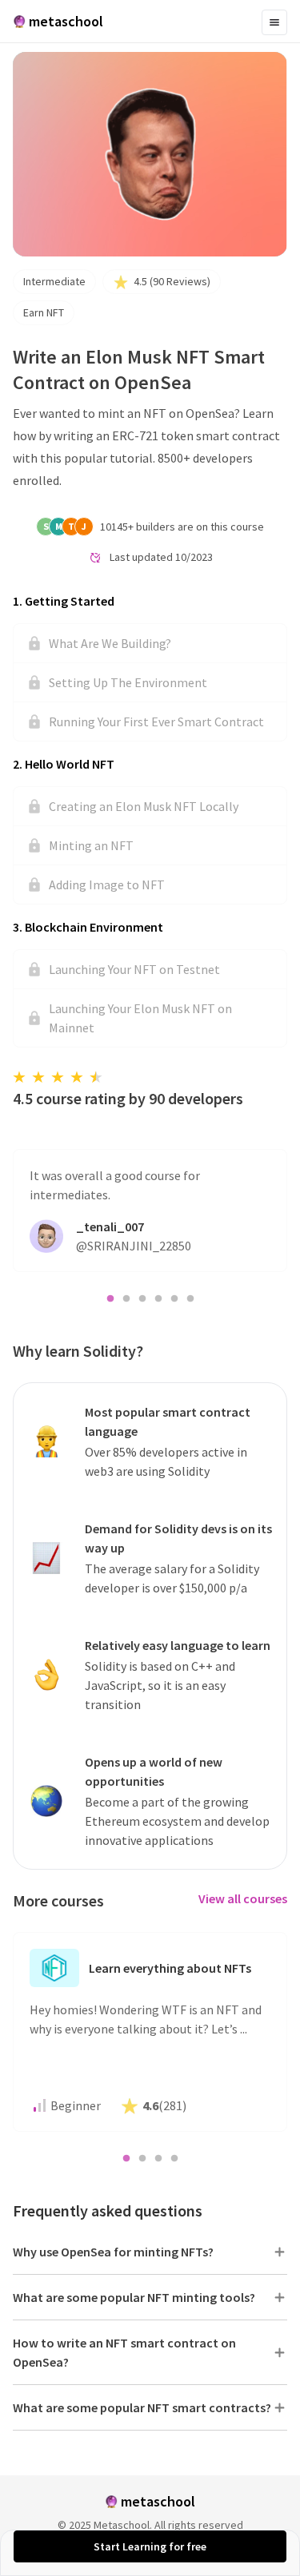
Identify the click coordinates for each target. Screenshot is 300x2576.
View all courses (243, 1898)
